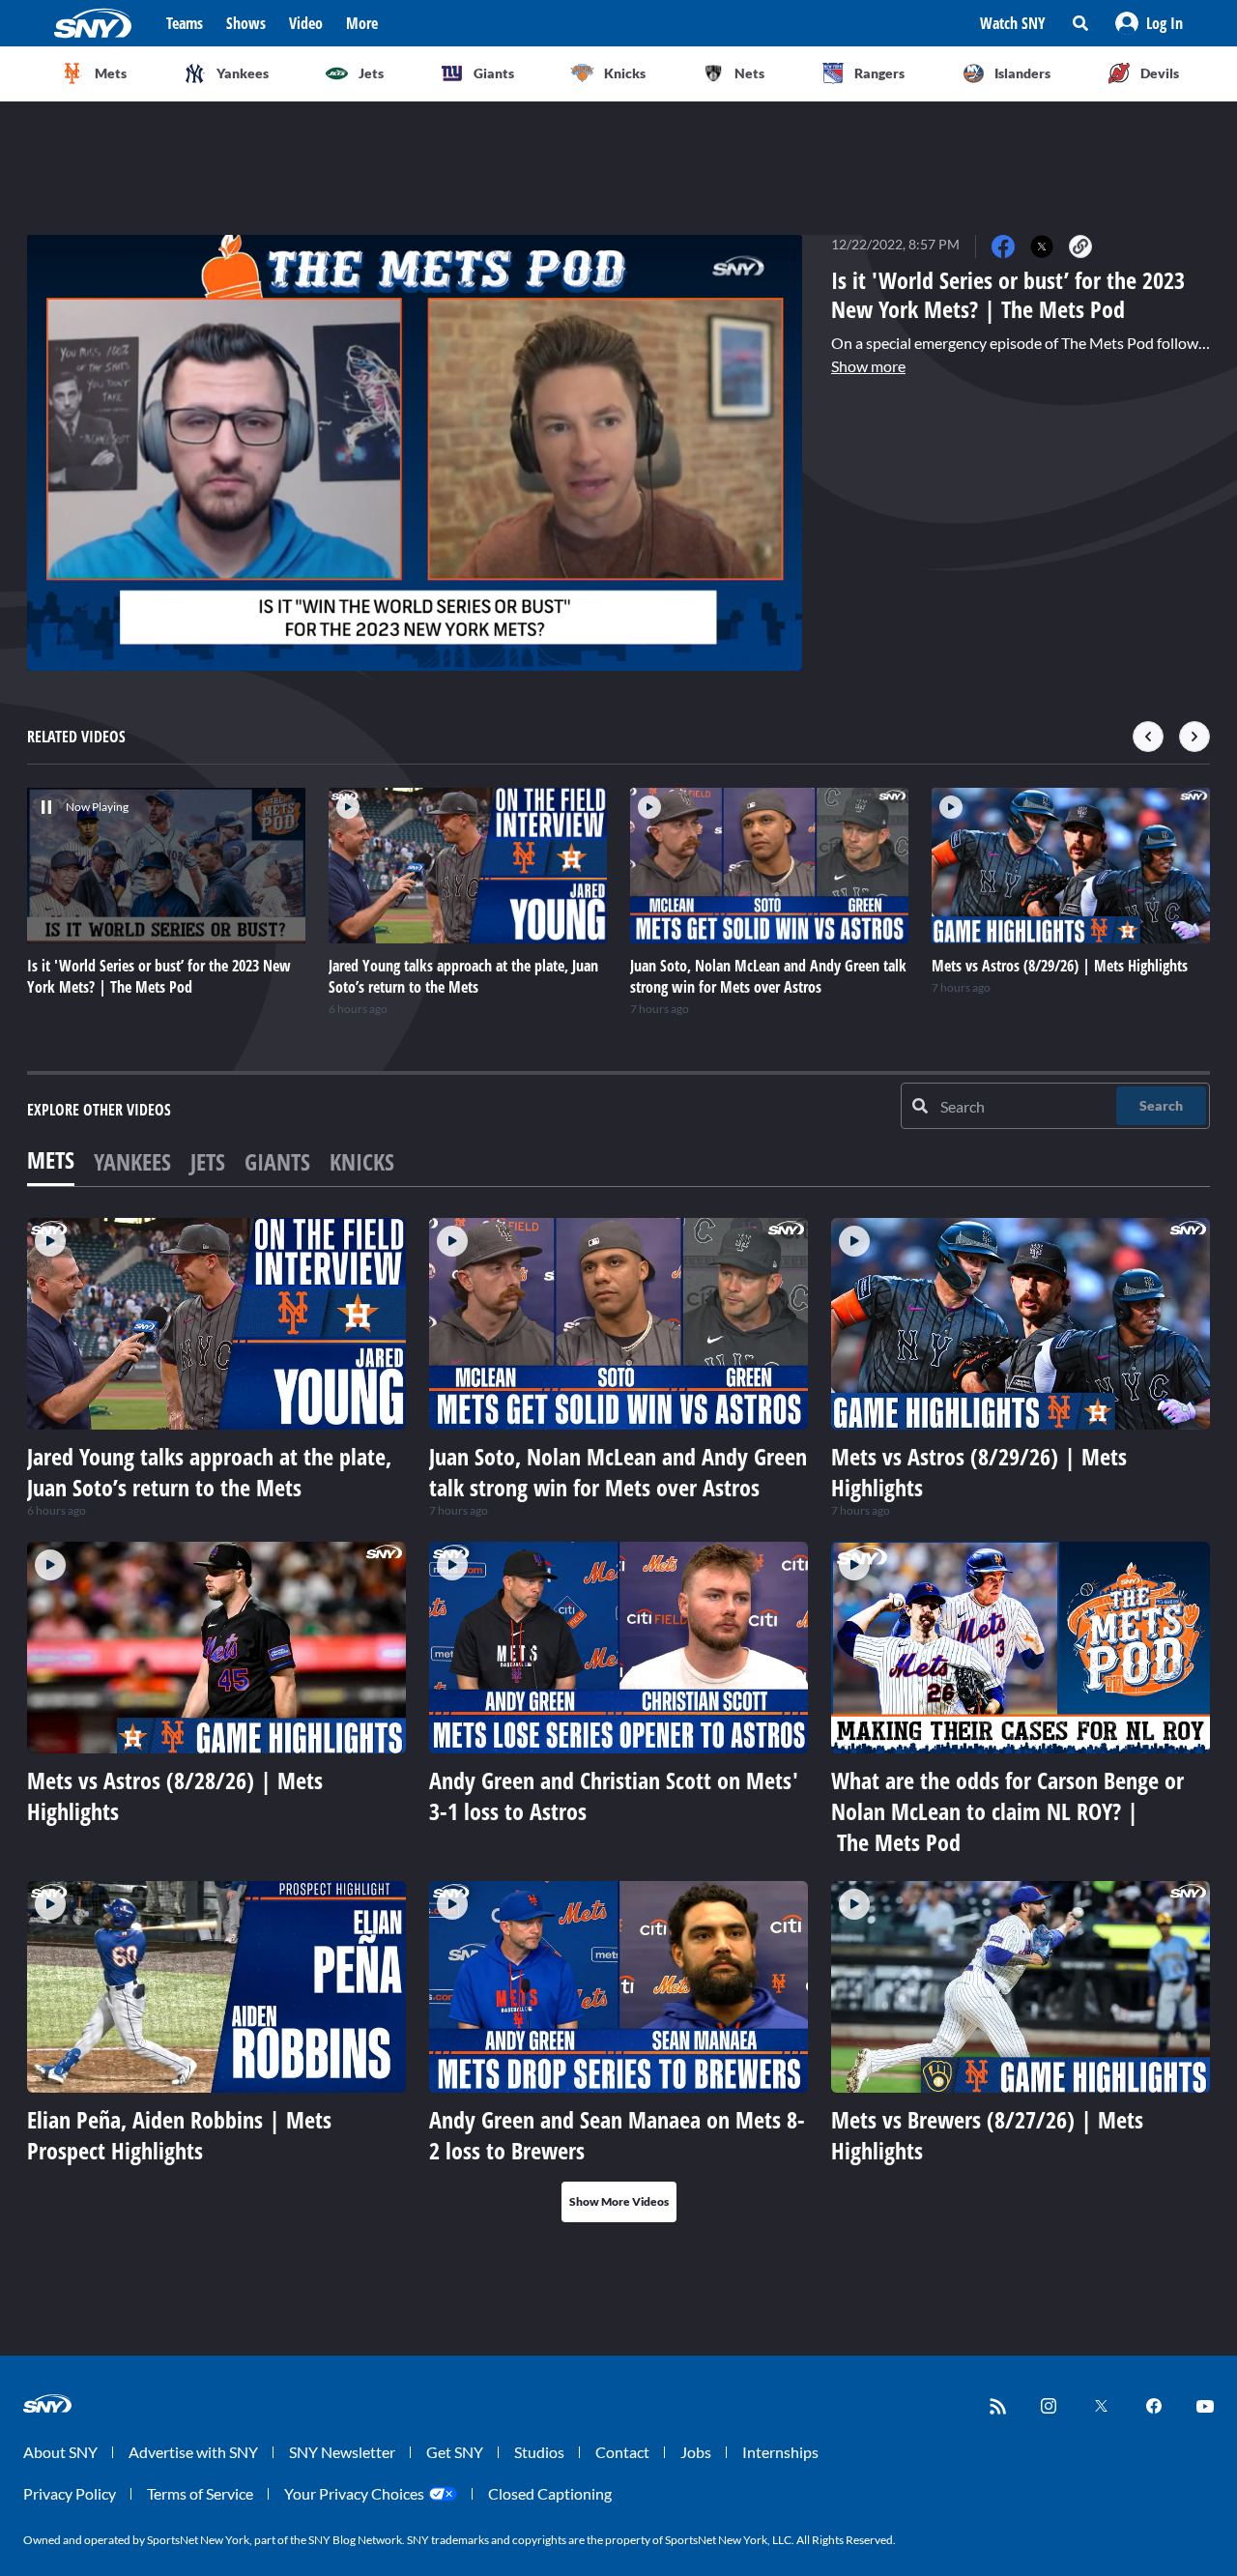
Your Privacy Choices (354, 2493)
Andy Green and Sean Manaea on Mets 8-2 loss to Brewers (617, 2135)
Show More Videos (619, 2201)
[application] (415, 453)
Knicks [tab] (362, 1161)
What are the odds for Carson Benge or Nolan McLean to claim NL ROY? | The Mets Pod (1007, 1811)
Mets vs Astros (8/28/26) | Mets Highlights (175, 1795)
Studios (539, 2452)
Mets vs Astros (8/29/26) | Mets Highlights (979, 1472)
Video (306, 23)
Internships (780, 2452)
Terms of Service (200, 2493)
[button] (1149, 23)
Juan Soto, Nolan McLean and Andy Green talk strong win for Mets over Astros (618, 1472)
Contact (622, 2452)
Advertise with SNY (193, 2452)
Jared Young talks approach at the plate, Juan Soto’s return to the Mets (209, 1472)
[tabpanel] (618, 1720)
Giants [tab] (277, 1161)
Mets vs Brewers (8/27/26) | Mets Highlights (987, 2135)
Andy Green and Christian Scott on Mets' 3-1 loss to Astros (614, 1795)
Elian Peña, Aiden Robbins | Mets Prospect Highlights (179, 2135)
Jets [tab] (208, 1161)
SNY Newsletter (342, 2452)
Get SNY (455, 2452)
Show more (868, 366)
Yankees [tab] (132, 1161)
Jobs (696, 2452)
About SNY (60, 2452)
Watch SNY (1013, 23)
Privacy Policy (70, 2493)
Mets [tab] (51, 1159)
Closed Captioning (550, 2493)
